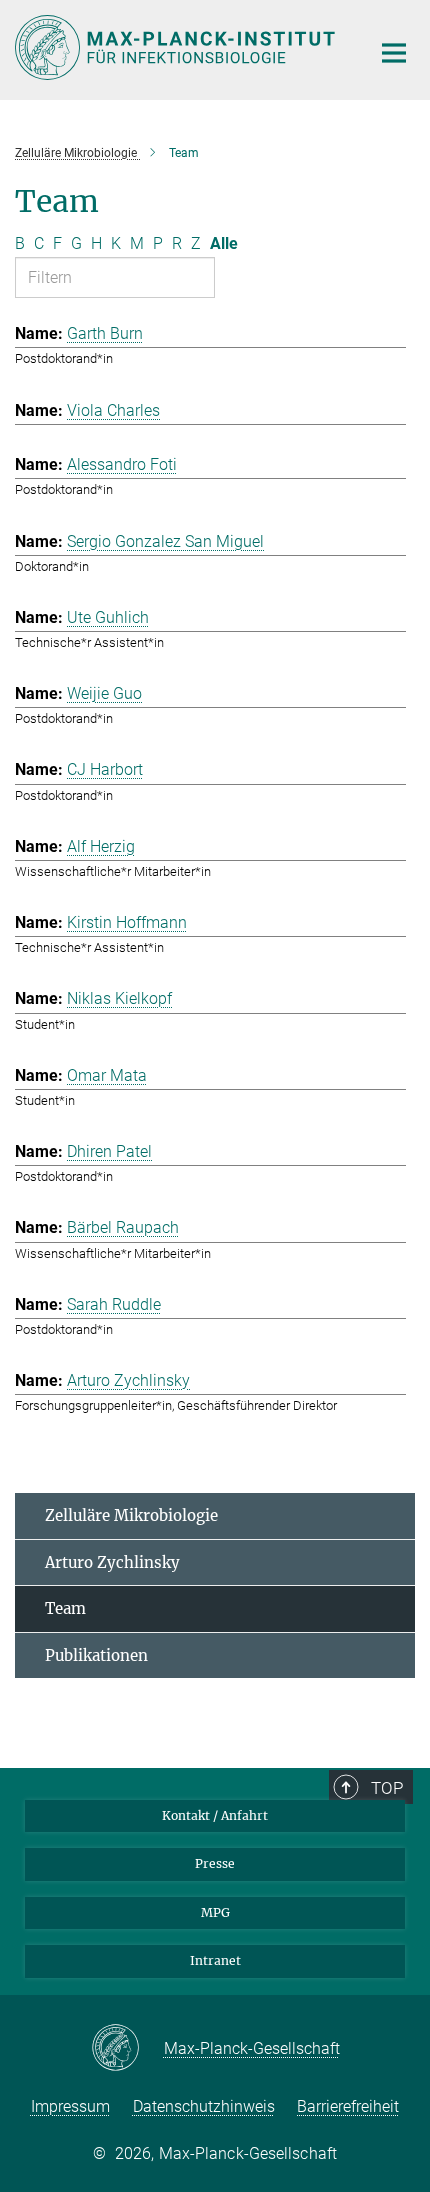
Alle (224, 243)
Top (387, 1788)
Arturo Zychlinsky (112, 1562)
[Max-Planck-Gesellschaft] (127, 2049)
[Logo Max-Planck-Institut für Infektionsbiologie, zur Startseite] (177, 47)
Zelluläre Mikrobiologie (131, 1515)
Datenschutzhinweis (204, 2106)
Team (65, 1608)
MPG (215, 1912)
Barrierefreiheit (348, 2106)
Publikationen (96, 1655)
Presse (215, 1863)
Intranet (215, 1960)
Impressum (70, 2106)
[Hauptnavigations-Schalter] (394, 53)
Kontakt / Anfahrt (215, 1815)
